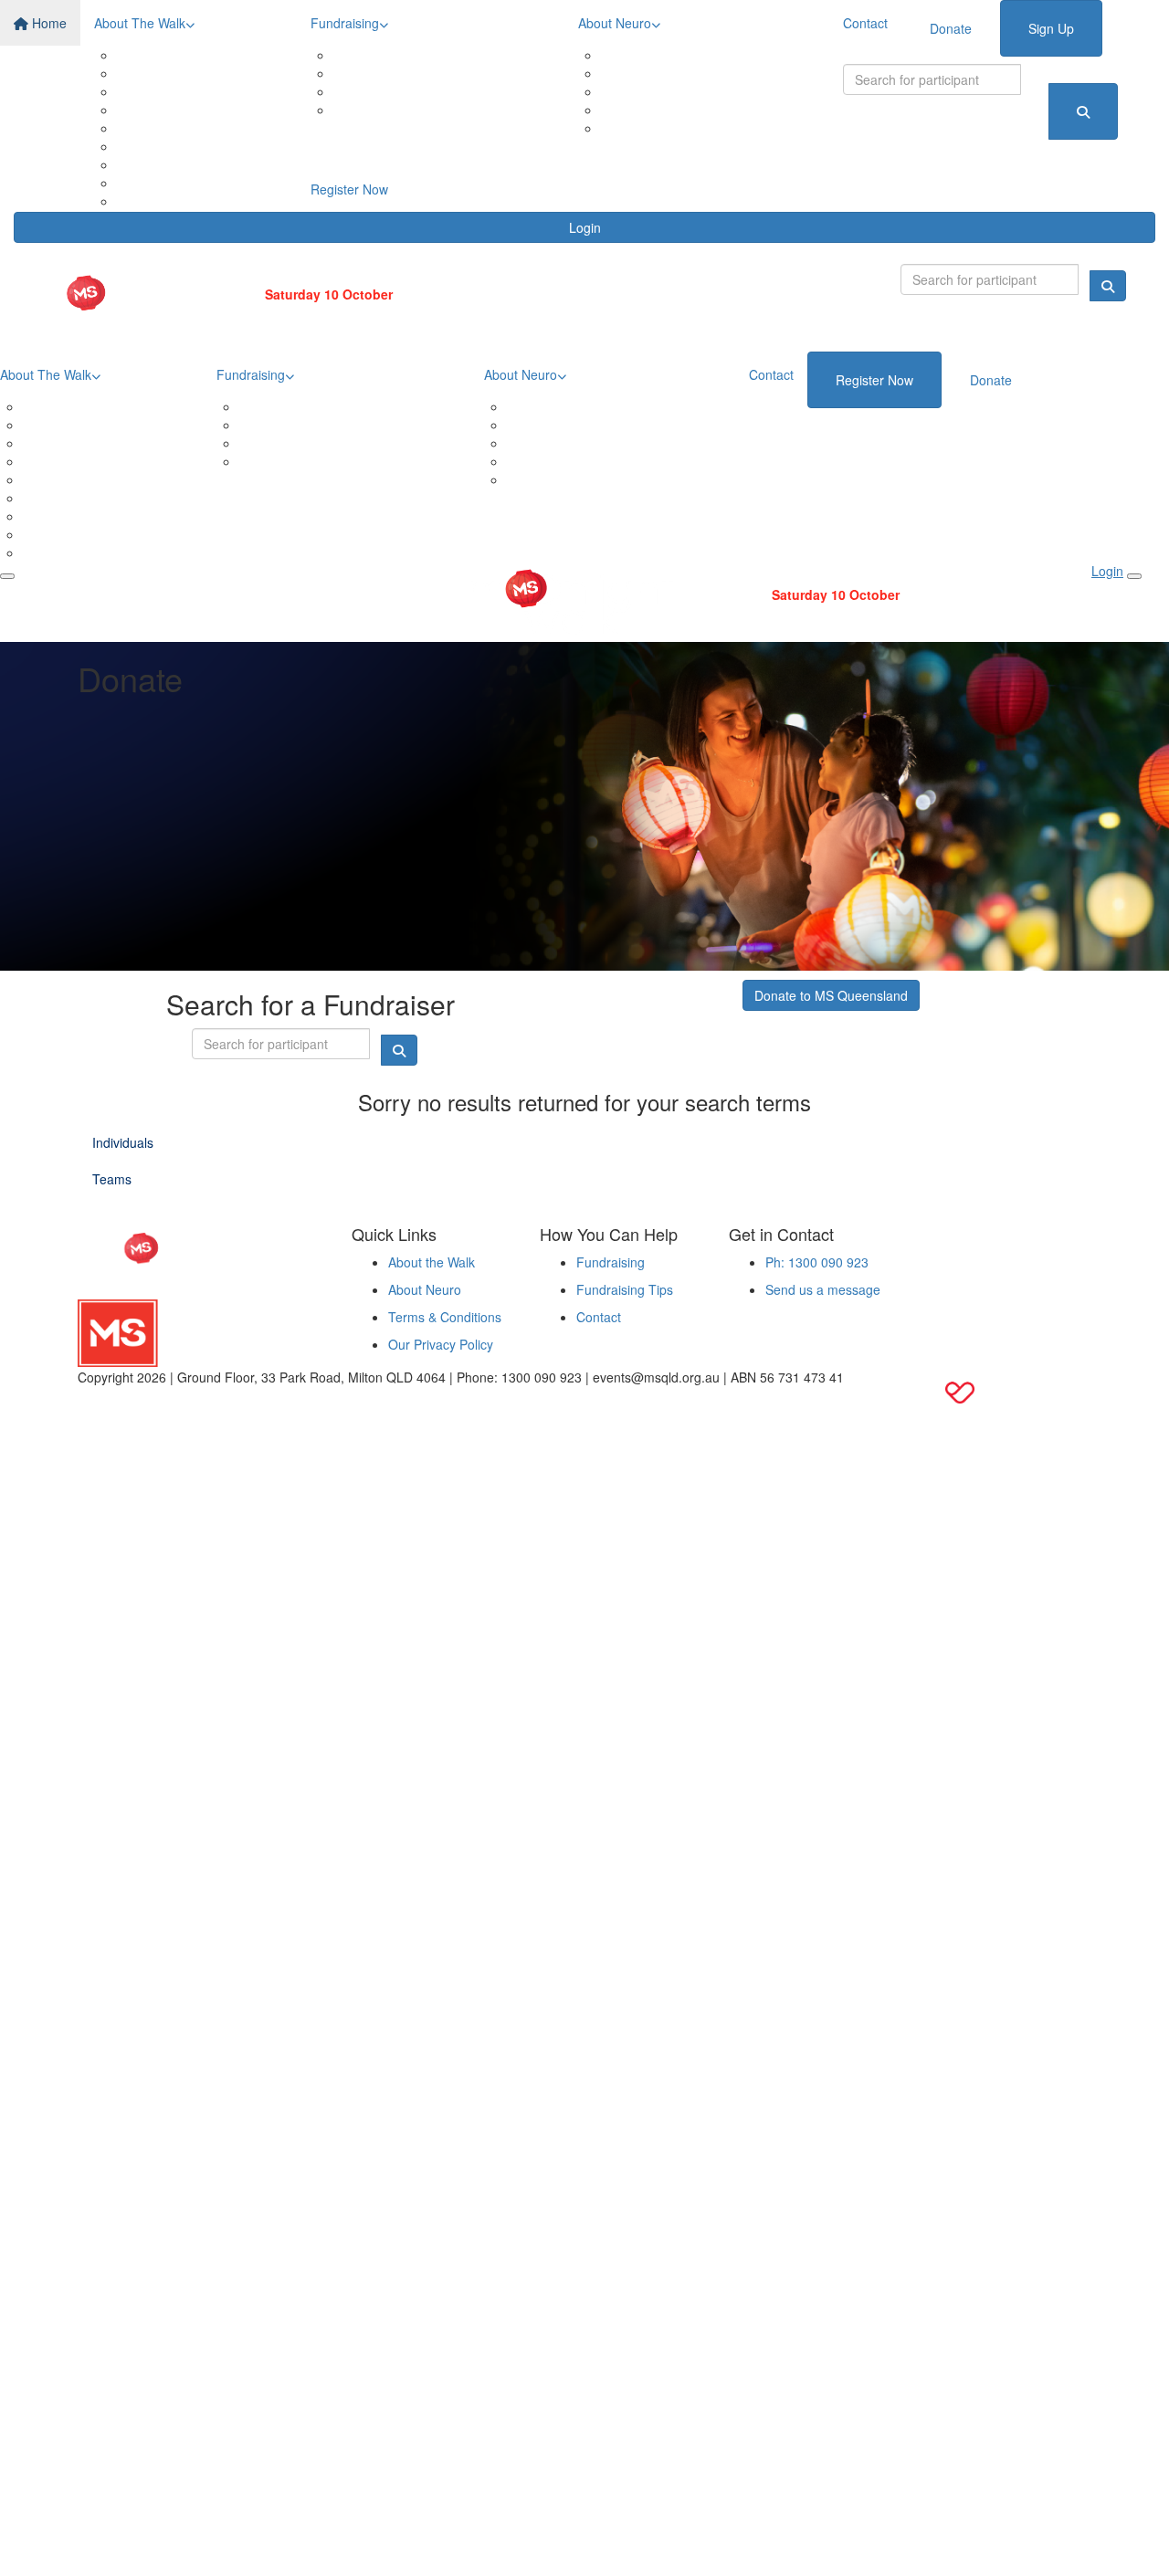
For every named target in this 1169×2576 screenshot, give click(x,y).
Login (585, 227)
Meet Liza (652, 128)
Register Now (349, 189)
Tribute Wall (174, 164)
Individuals (123, 1142)
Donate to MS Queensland (831, 995)
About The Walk (140, 23)
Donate (951, 28)
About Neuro (615, 23)
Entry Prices (174, 91)
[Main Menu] (7, 576)
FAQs (156, 183)
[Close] (1134, 576)
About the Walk (432, 1262)
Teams (159, 146)
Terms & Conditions (445, 1317)
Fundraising (345, 23)
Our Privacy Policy (441, 1344)
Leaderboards (397, 91)
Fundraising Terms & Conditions (449, 110)
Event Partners (183, 110)
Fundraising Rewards (418, 73)
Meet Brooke (661, 91)
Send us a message (823, 1289)
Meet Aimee (658, 73)
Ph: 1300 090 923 (817, 1262)
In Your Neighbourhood (207, 73)
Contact (865, 23)
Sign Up (1051, 28)
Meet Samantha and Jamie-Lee (715, 110)
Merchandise (177, 128)
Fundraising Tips (625, 1289)
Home (47, 23)
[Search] (1083, 111)
